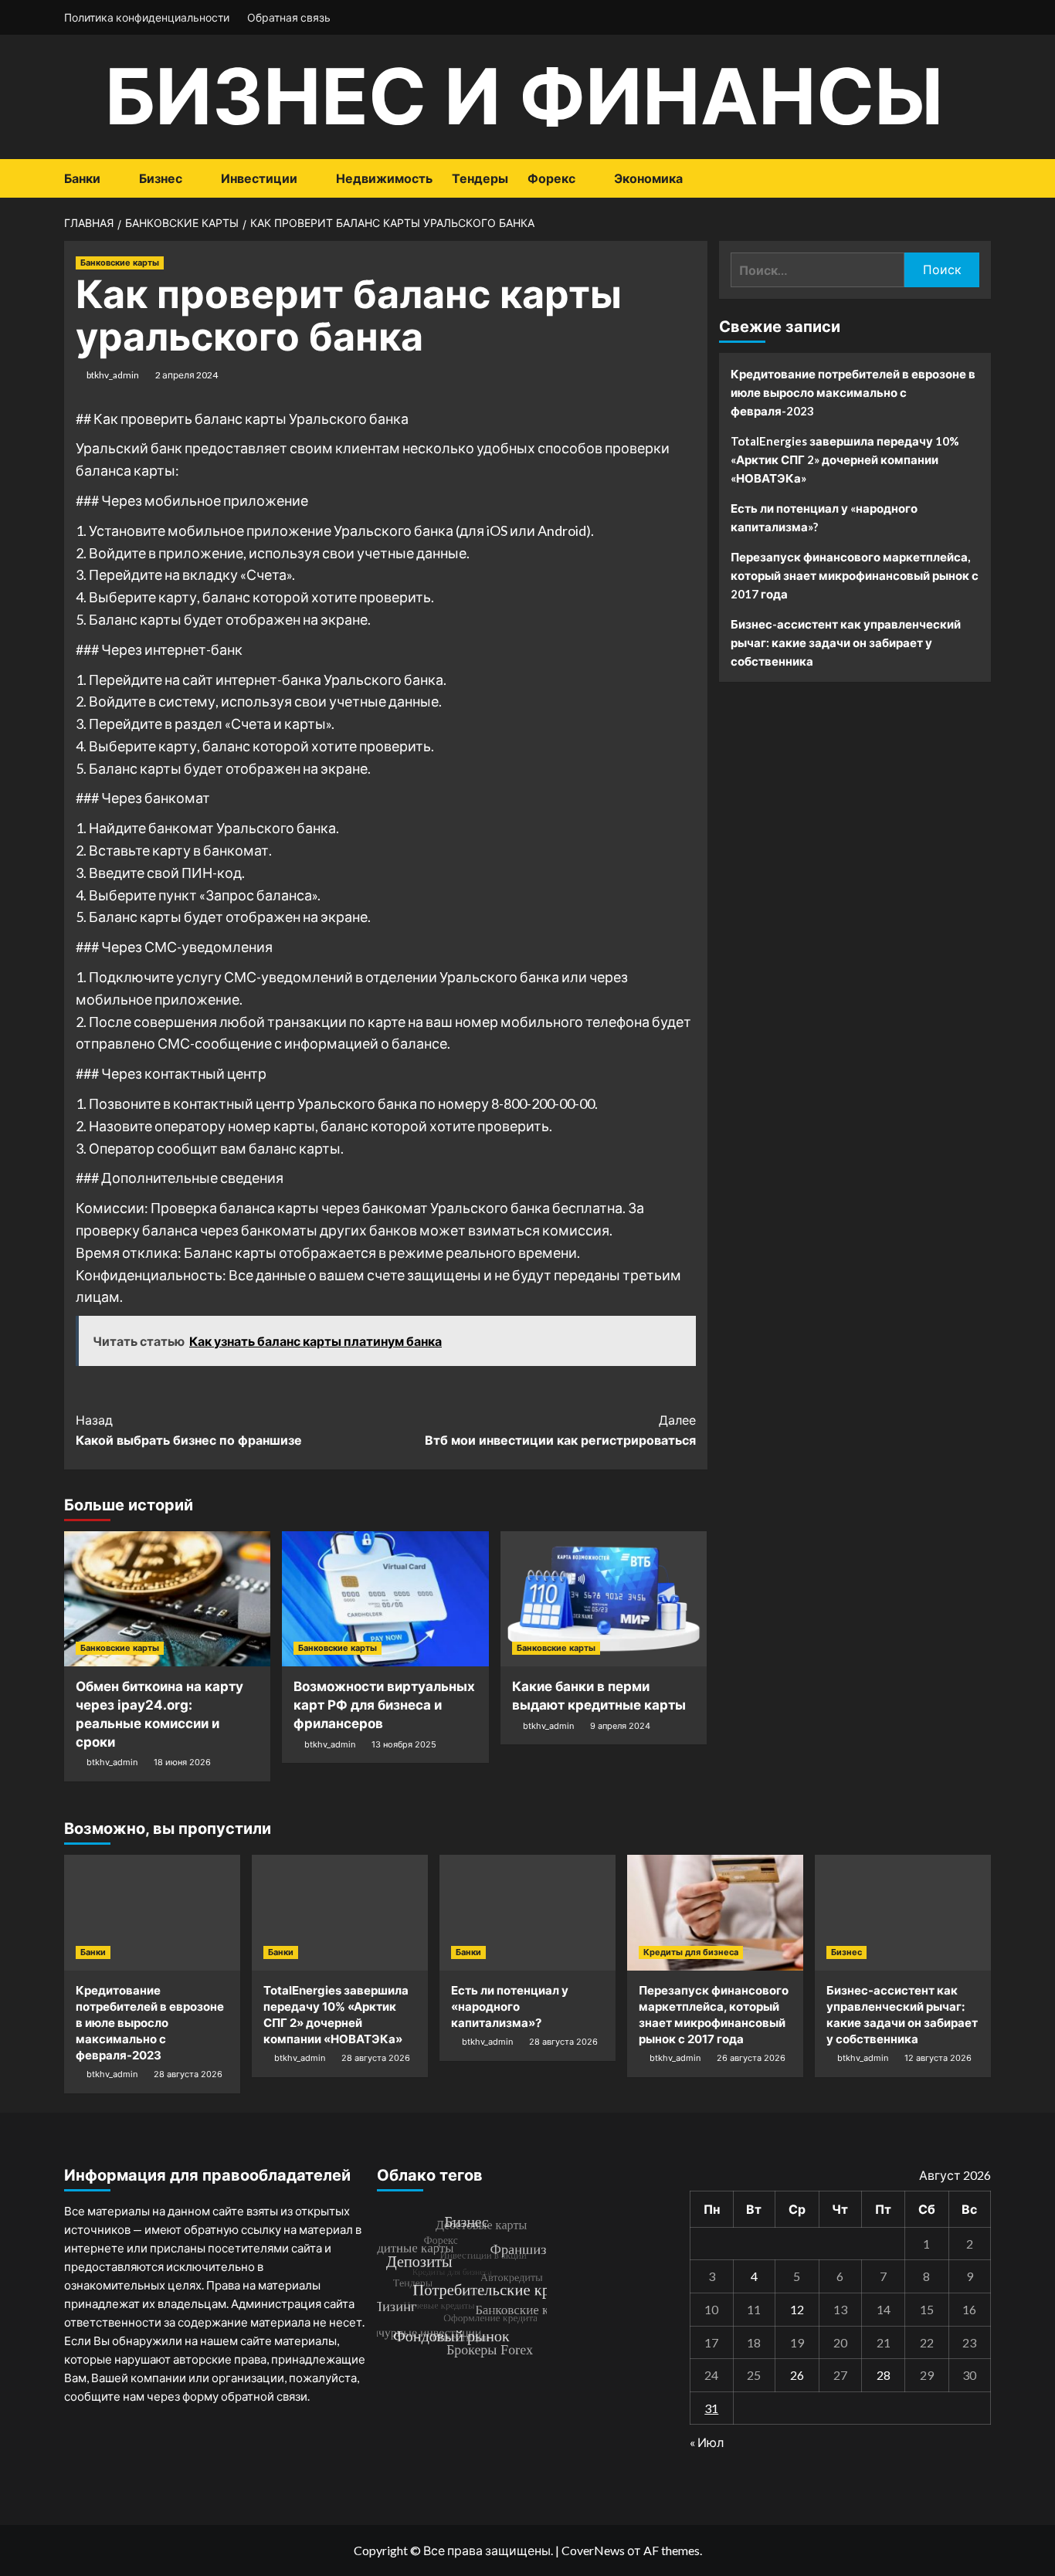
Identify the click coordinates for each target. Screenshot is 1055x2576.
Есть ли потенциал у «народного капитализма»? (824, 517)
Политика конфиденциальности (147, 17)
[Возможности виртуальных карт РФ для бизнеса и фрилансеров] (385, 1599)
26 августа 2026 (751, 2058)
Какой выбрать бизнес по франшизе (189, 1430)
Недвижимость (384, 178)
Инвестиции (259, 178)
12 (797, 2309)
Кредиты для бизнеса (691, 1952)
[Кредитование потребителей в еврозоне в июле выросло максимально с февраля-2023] (152, 1913)
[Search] (981, 179)
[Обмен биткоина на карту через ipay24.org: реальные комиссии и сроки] (167, 1599)
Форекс (551, 178)
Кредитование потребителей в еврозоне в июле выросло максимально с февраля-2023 (853, 392)
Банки (82, 178)
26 (797, 2375)
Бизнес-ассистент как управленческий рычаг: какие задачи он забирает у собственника (846, 642)
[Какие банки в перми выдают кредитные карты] (604, 1599)
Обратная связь (289, 17)
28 (884, 2375)
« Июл (707, 2442)
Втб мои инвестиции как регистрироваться (560, 1430)
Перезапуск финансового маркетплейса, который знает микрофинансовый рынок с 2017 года (855, 575)
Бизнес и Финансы (524, 96)
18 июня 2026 (182, 1762)
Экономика (648, 178)
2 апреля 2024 (187, 375)
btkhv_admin (113, 375)
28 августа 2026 (188, 2074)
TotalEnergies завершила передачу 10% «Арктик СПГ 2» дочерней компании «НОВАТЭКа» (845, 459)
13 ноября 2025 (404, 1744)
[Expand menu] (110, 180)
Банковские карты (120, 263)
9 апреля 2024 (620, 1726)
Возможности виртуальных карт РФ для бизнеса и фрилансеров (384, 1705)
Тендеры (480, 178)
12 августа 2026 (938, 2058)
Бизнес (161, 178)
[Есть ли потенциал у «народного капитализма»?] (527, 1913)
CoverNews (593, 2550)
